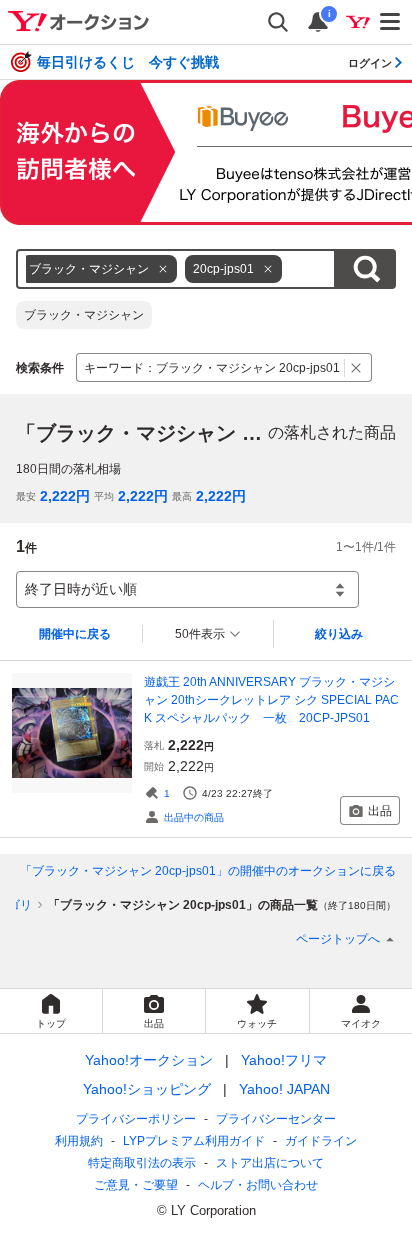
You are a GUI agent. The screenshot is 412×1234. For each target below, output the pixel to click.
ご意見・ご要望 (136, 1185)
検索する (366, 269)
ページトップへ (338, 939)
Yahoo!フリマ (284, 1060)
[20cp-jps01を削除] (268, 269)
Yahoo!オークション (149, 1060)
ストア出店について (270, 1163)
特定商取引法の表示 (142, 1163)
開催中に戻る (75, 634)
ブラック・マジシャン (84, 315)
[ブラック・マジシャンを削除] (163, 269)
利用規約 (79, 1141)
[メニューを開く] (391, 22)
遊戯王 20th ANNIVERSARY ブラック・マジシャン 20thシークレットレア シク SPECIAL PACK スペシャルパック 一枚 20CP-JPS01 (271, 700)
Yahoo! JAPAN (284, 1089)
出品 (380, 811)
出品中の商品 (194, 817)
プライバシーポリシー (136, 1119)
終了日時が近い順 (81, 589)
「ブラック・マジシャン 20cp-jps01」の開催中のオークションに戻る (208, 871)
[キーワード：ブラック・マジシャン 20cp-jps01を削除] (356, 367)
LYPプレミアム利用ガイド (194, 1141)
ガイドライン (321, 1141)
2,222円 (65, 496)
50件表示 (200, 634)
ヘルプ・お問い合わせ (258, 1185)
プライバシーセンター (276, 1119)
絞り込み (339, 634)
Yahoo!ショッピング (147, 1089)
